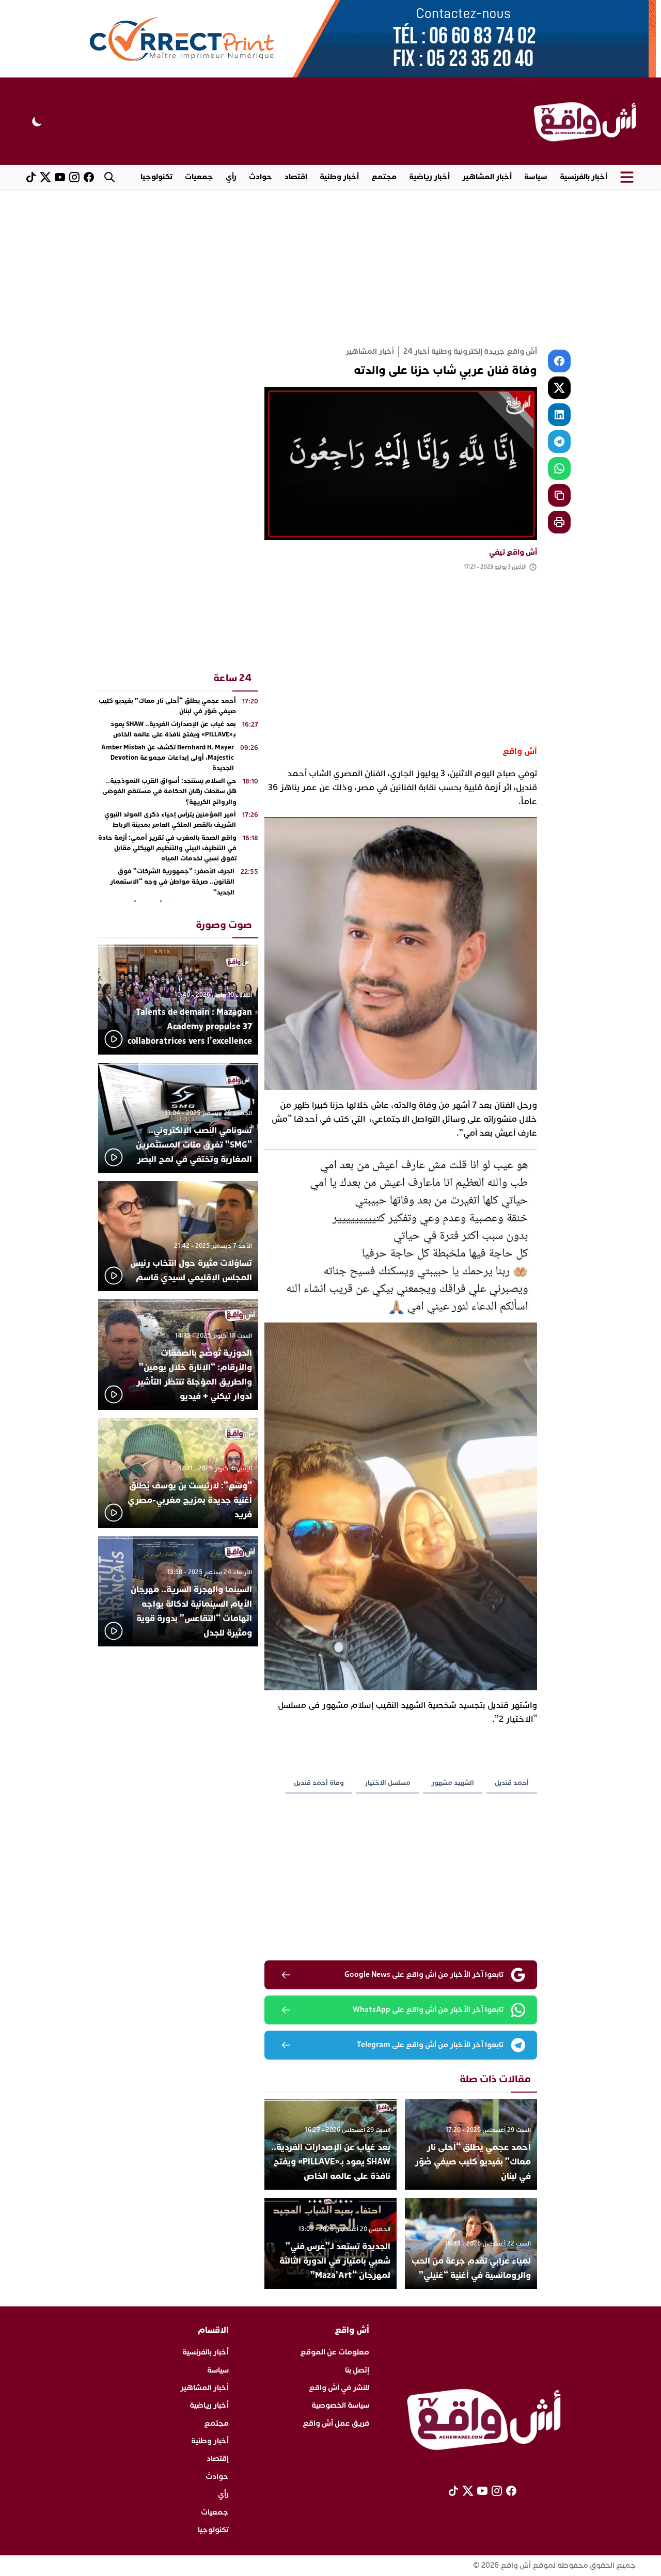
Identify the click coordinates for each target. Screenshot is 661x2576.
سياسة (536, 177)
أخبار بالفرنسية (584, 177)
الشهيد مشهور (453, 1783)
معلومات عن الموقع (335, 2352)
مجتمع (384, 177)
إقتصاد (296, 177)
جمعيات (199, 177)
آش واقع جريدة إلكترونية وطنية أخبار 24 (470, 351)
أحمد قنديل (512, 1783)
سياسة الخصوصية (340, 2405)
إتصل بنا (357, 2370)
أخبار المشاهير (487, 177)
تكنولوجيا (156, 177)
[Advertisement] (330, 267)
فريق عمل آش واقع (336, 2423)
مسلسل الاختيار (388, 1783)
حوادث (261, 177)
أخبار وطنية (339, 177)
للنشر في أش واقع (339, 2388)
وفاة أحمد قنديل (319, 1783)
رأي (231, 177)
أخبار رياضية (429, 177)
